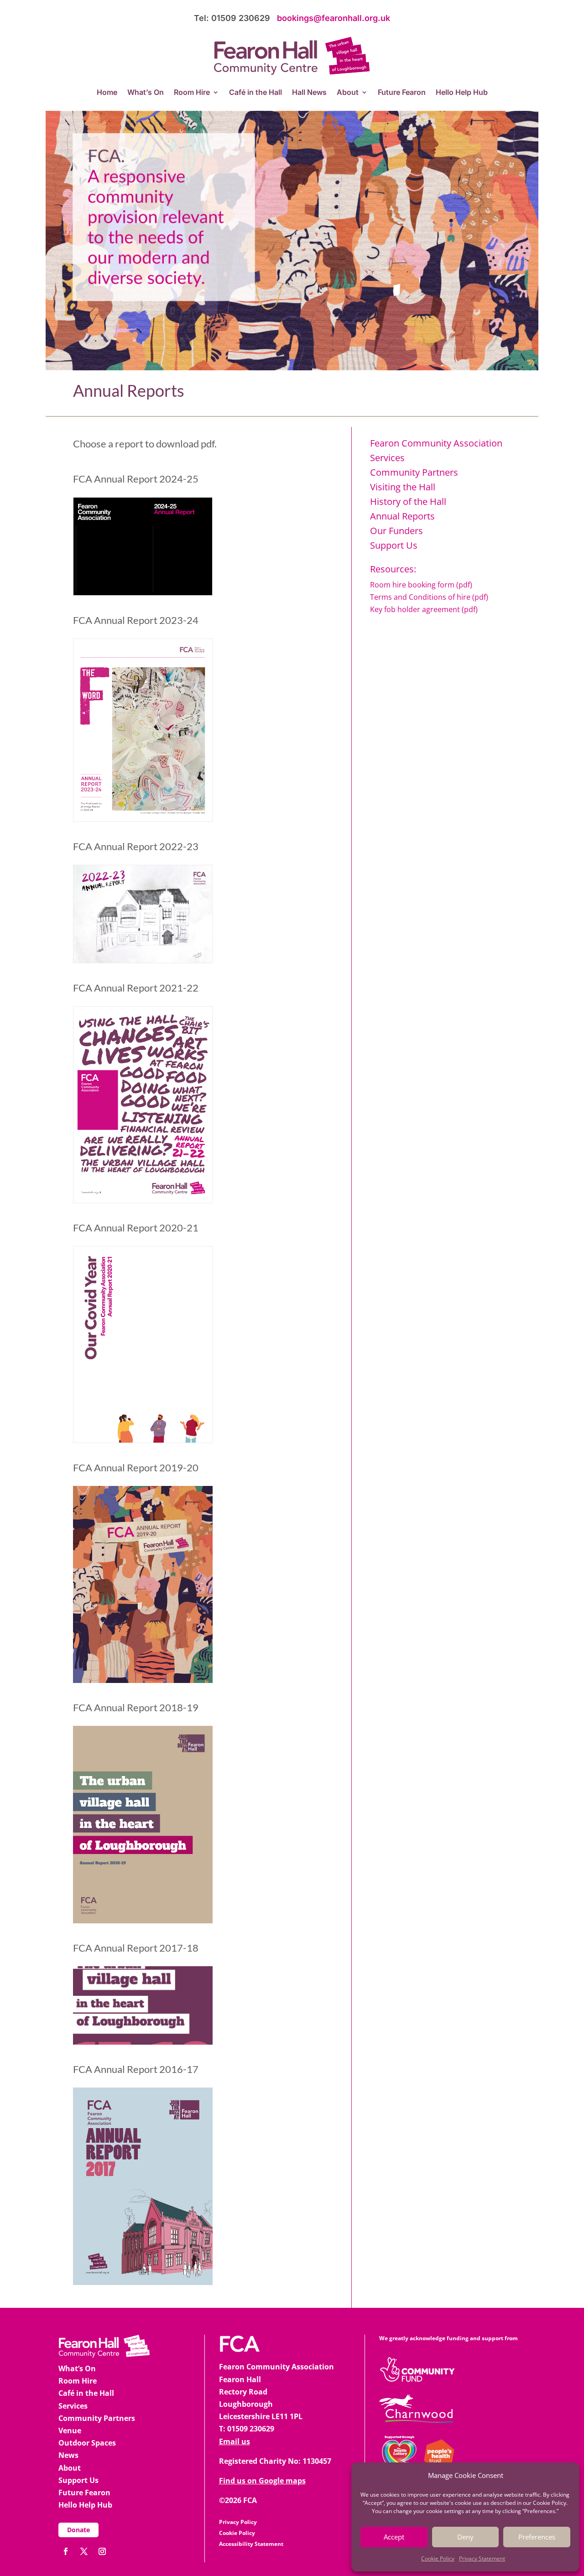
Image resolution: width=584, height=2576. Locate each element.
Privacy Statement (482, 2558)
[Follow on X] (84, 2551)
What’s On (146, 93)
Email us (235, 2441)
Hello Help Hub (462, 93)
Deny (465, 2537)
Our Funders (396, 531)
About (348, 93)
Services (73, 2406)
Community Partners (414, 472)
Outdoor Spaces (87, 2443)
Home (107, 93)
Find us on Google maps (262, 2481)
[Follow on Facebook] (66, 2551)
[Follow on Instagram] (102, 2551)
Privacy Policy (238, 2522)
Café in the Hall (255, 93)
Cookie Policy (438, 2558)
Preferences (537, 2537)
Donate (78, 2530)
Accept (394, 2537)
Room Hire (192, 93)
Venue (70, 2431)
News (68, 2455)
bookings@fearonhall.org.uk (334, 18)
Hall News (309, 93)
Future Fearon (402, 93)
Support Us (78, 2480)
